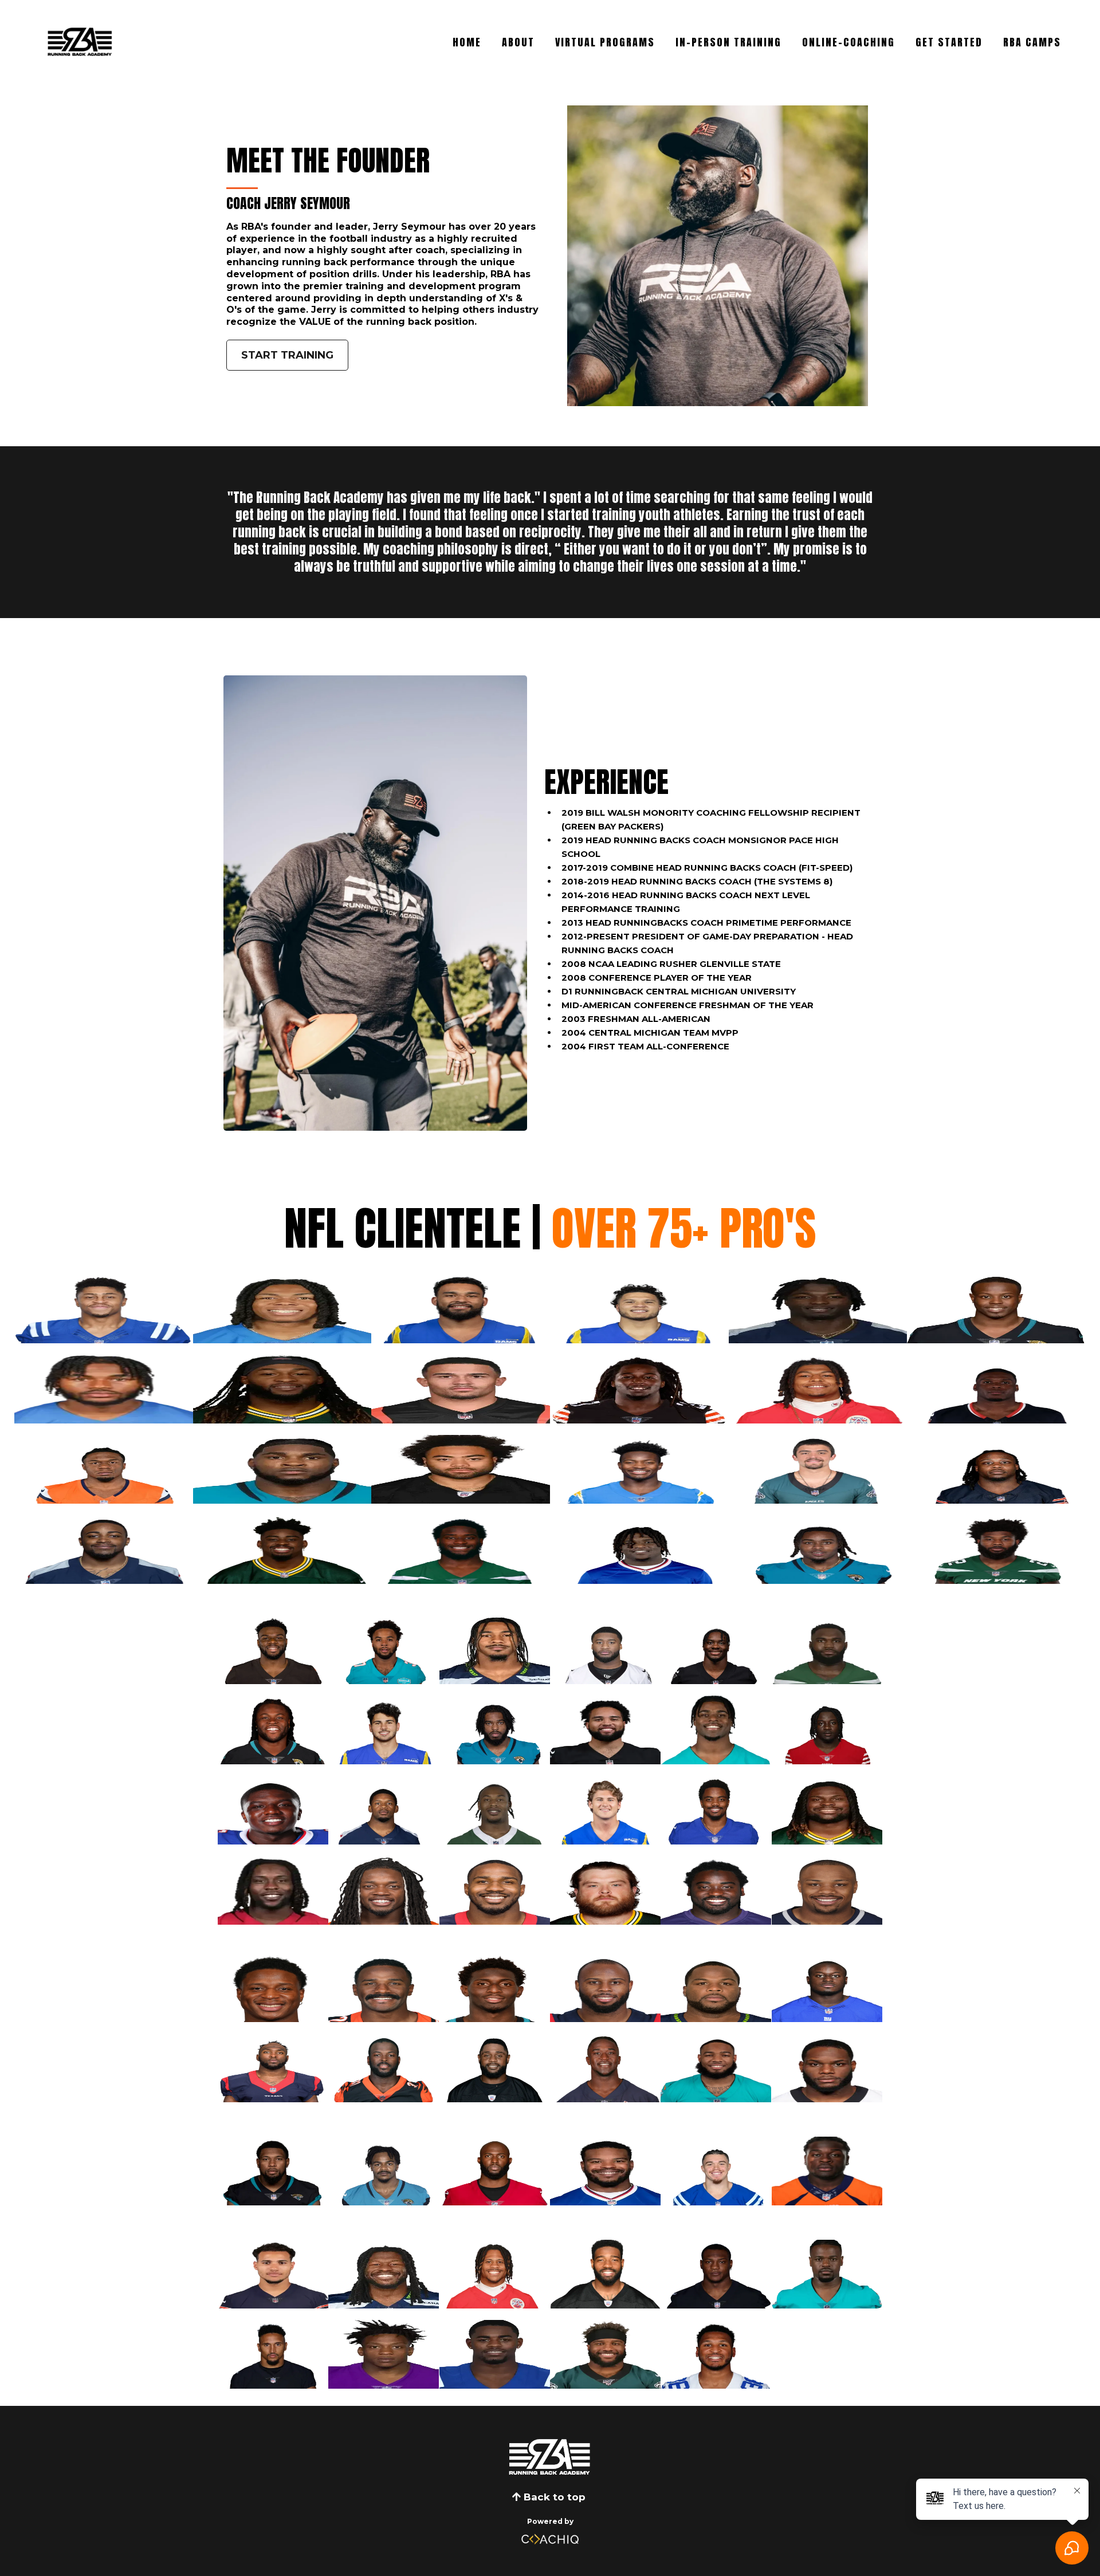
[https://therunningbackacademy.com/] (550, 2457)
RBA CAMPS (1032, 42)
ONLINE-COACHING (848, 42)
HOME (467, 42)
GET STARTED (949, 42)
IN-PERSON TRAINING (728, 42)
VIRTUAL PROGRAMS (605, 42)
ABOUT (518, 42)
